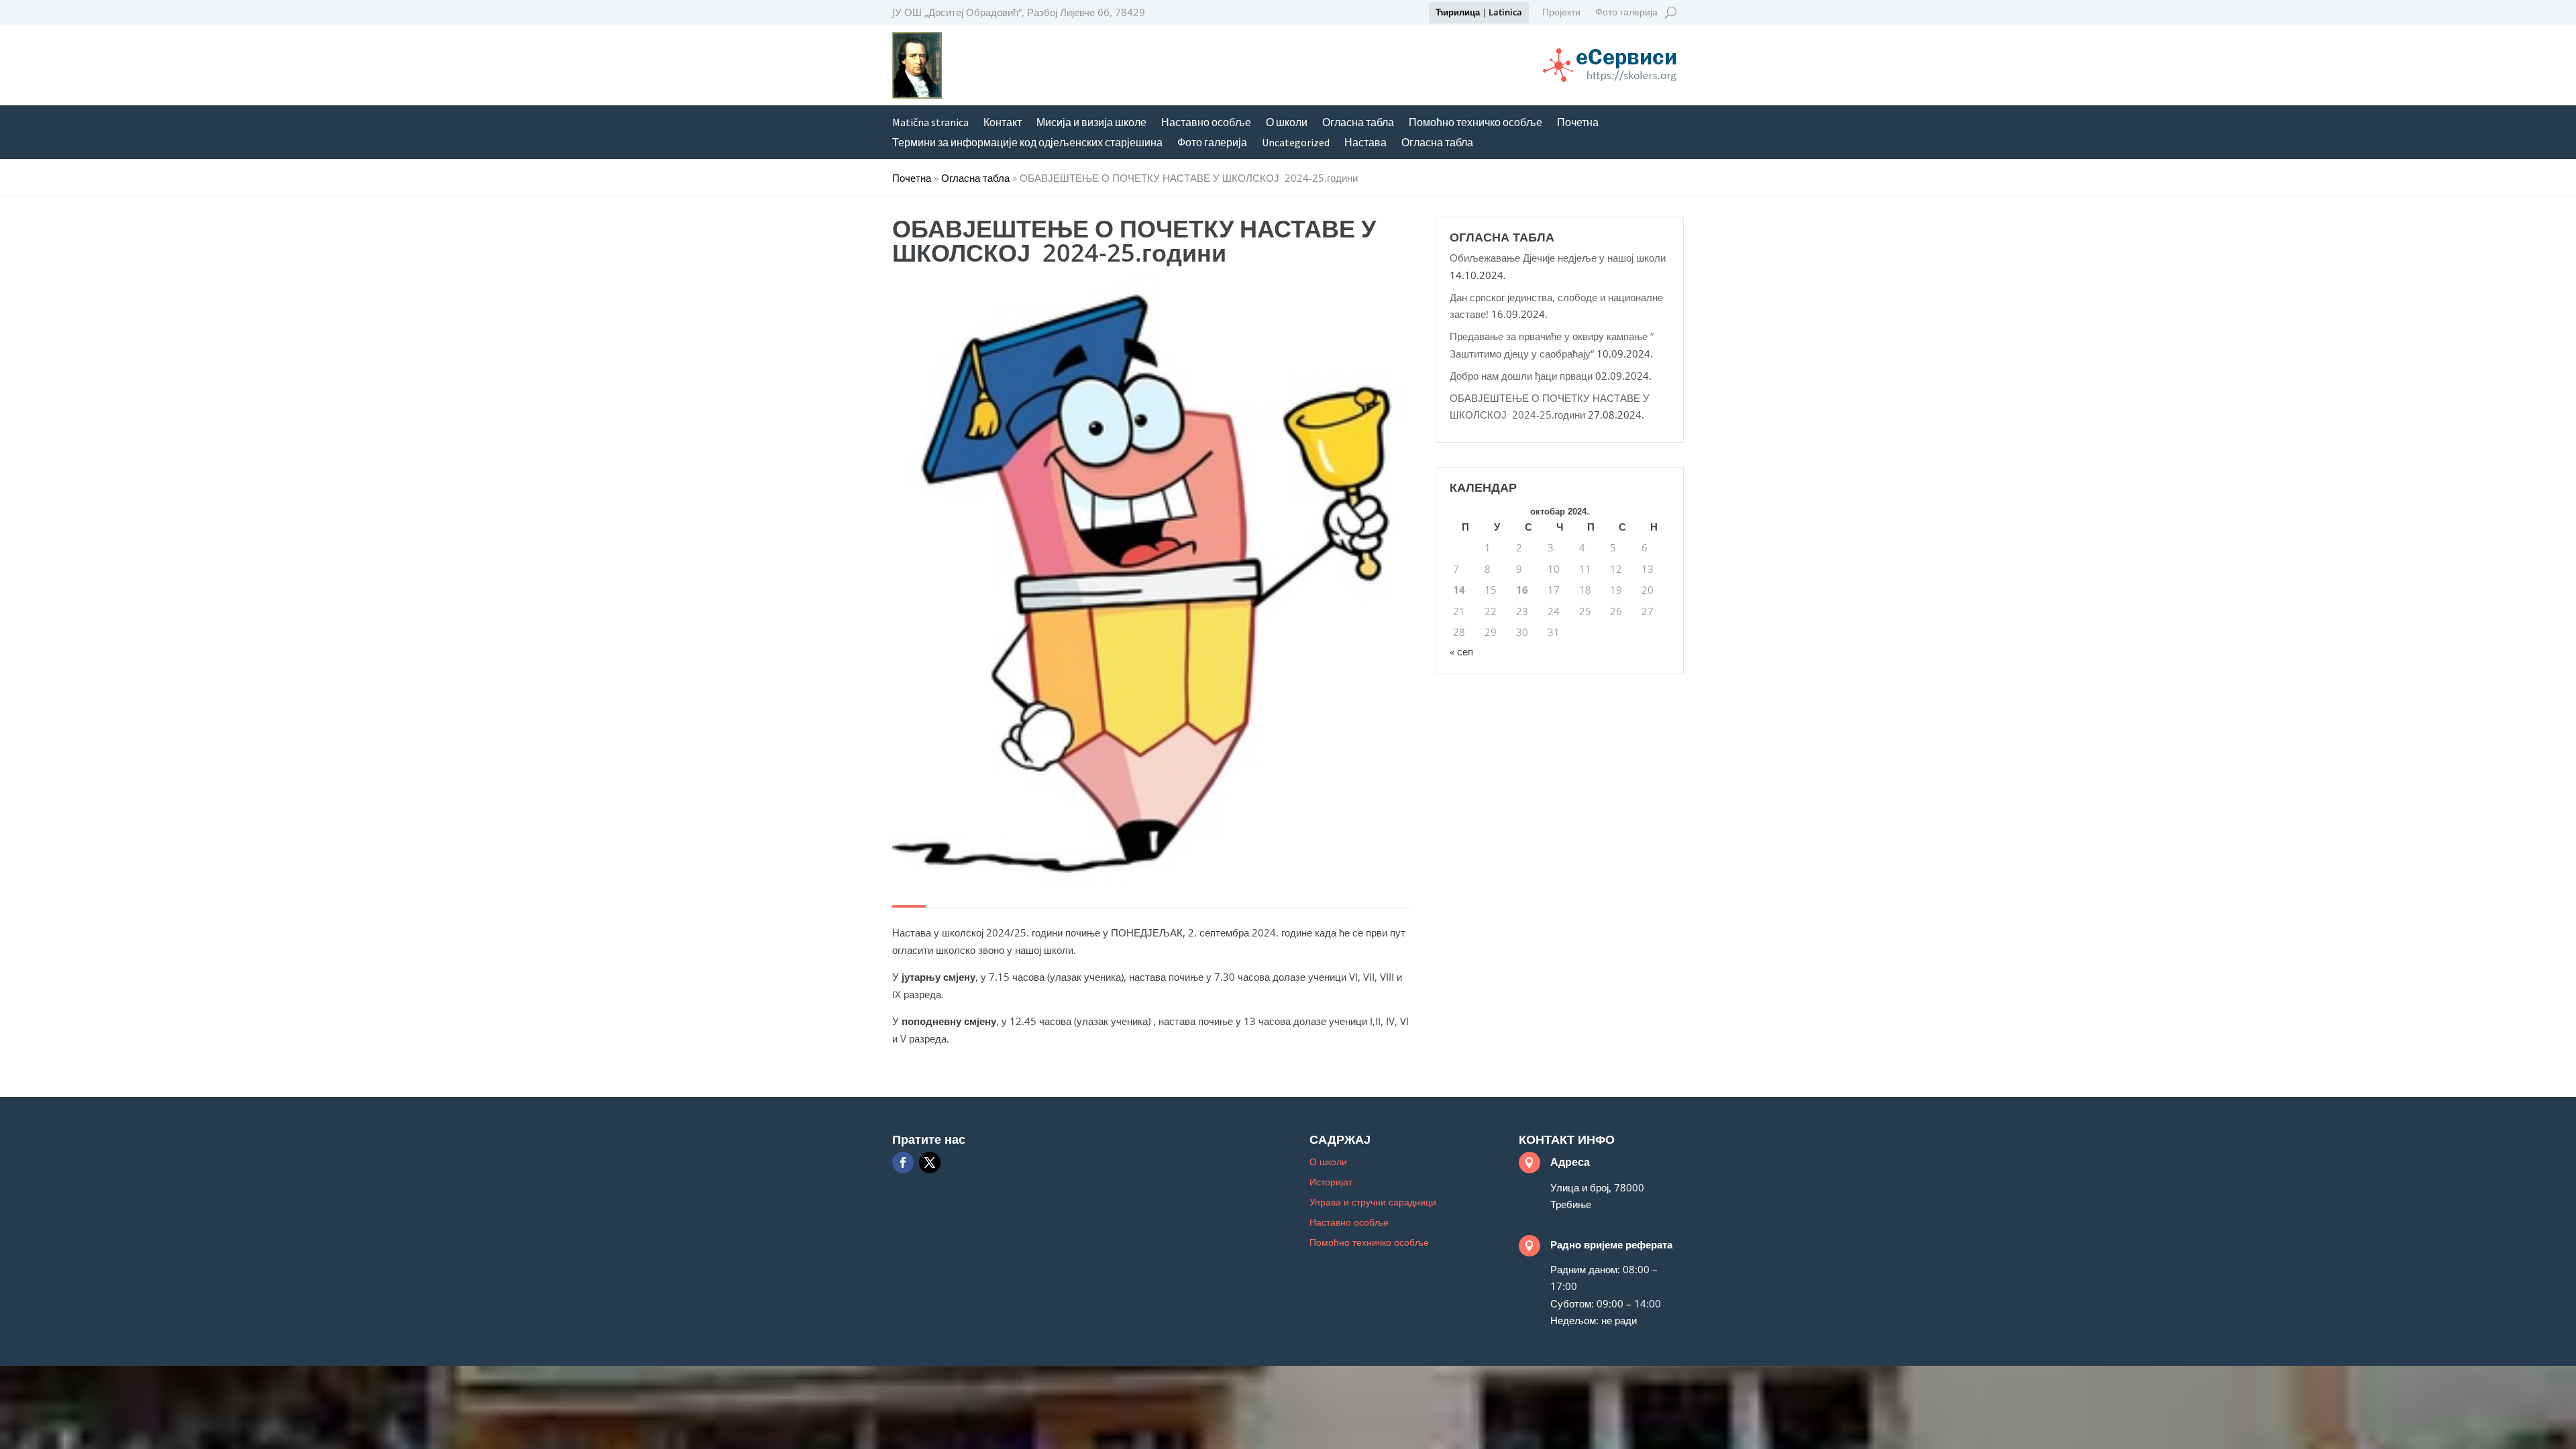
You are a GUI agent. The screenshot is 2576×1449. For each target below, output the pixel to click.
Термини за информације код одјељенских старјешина (1027, 143)
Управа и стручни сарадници (1373, 1203)
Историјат (1331, 1183)
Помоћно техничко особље (1475, 123)
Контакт (1003, 123)
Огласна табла (1358, 123)
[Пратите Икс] (930, 1163)
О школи (1287, 123)
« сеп (1461, 651)
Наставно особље (1206, 123)
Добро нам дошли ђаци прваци (1521, 376)
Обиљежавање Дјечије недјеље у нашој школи (1558, 258)
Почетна (1578, 123)
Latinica (1505, 12)
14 (1459, 590)
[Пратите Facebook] (903, 1163)
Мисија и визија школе (1091, 123)
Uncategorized (1296, 143)
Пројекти (1561, 13)
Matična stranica (930, 123)
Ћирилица (1458, 12)
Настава (1365, 143)
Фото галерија (1626, 13)
